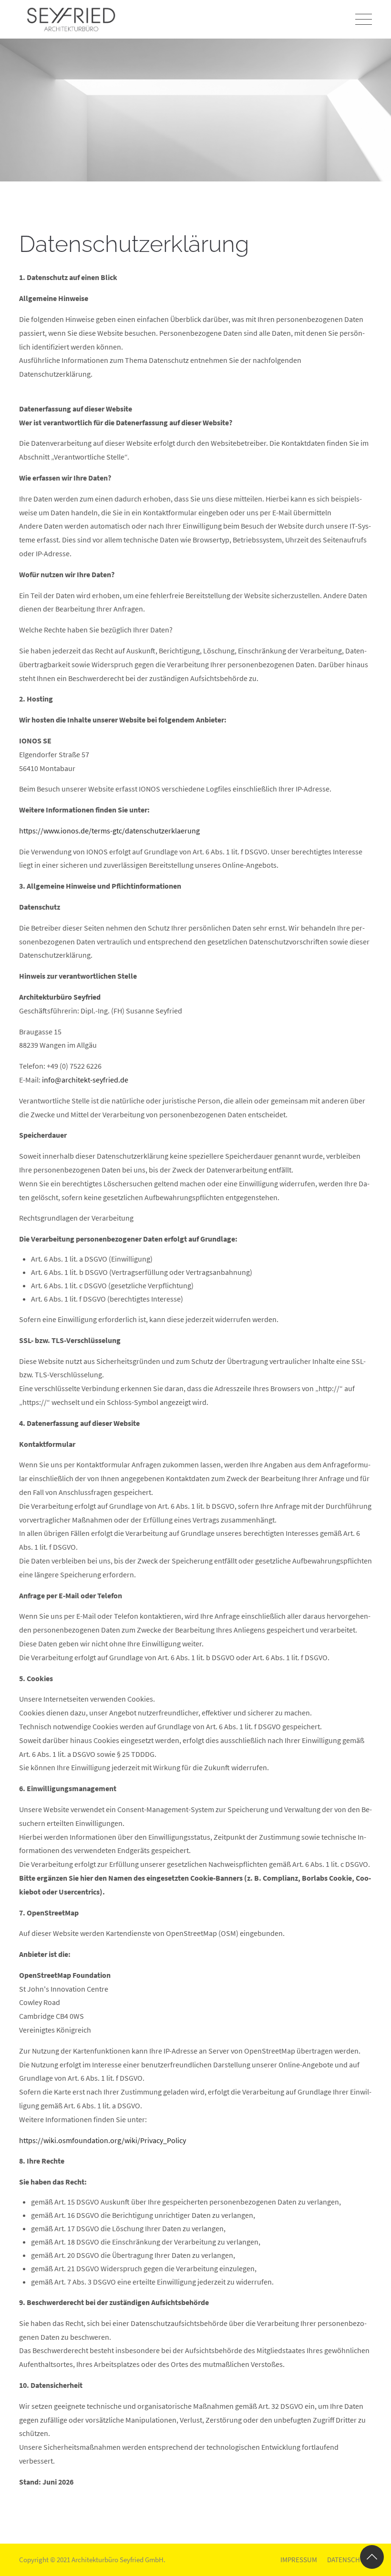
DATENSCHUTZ (348, 2560)
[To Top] (372, 2557)
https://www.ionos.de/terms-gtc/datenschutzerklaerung (109, 831)
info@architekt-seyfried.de (85, 1080)
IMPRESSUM (299, 2560)
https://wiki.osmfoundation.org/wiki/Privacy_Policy (103, 2140)
